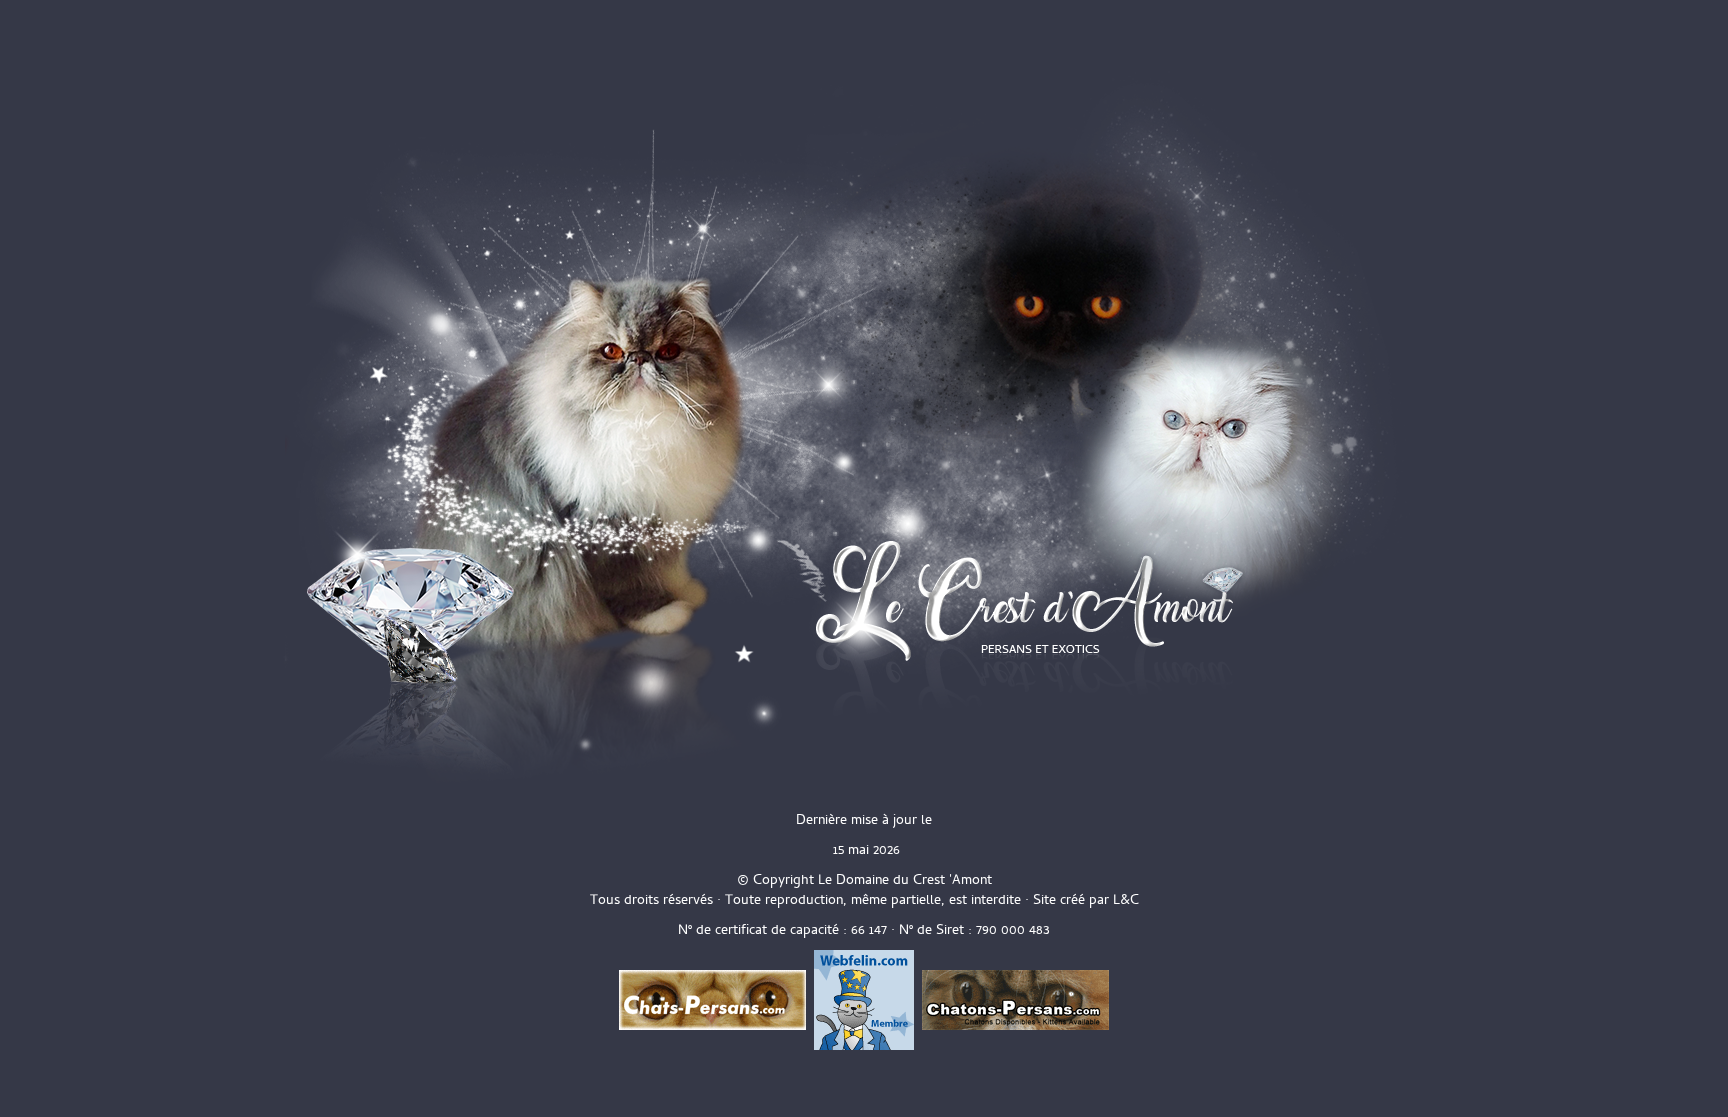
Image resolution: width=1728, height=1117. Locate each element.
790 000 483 (1013, 930)
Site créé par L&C (1086, 900)
